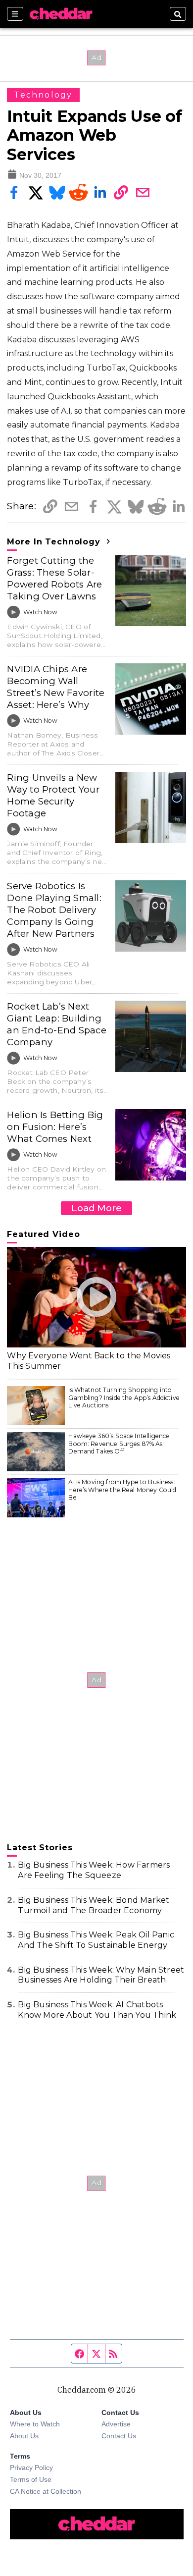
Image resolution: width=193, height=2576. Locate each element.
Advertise (116, 2424)
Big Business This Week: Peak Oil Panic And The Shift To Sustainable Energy (96, 1940)
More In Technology (55, 542)
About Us (24, 2436)
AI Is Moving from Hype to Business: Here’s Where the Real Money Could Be (122, 1490)
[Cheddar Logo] (61, 14)
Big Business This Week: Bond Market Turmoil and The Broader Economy (94, 1905)
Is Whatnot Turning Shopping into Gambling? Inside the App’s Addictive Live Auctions (124, 1397)
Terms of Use (31, 2479)
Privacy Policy (31, 2468)
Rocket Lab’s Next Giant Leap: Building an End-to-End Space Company (56, 1024)
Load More (96, 1208)
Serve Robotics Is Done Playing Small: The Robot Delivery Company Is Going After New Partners (54, 910)
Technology (43, 95)
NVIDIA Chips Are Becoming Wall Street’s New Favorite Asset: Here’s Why (56, 687)
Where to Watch (35, 2424)
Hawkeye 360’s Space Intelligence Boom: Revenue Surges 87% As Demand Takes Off (119, 1444)
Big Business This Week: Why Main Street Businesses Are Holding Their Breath (101, 1975)
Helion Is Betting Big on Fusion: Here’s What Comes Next (55, 1127)
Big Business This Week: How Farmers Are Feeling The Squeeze (94, 1870)
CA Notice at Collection (46, 2491)
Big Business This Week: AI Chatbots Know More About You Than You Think (97, 2010)
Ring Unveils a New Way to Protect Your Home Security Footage (53, 795)
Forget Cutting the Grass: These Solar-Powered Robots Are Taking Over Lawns (54, 578)
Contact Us (119, 2436)
